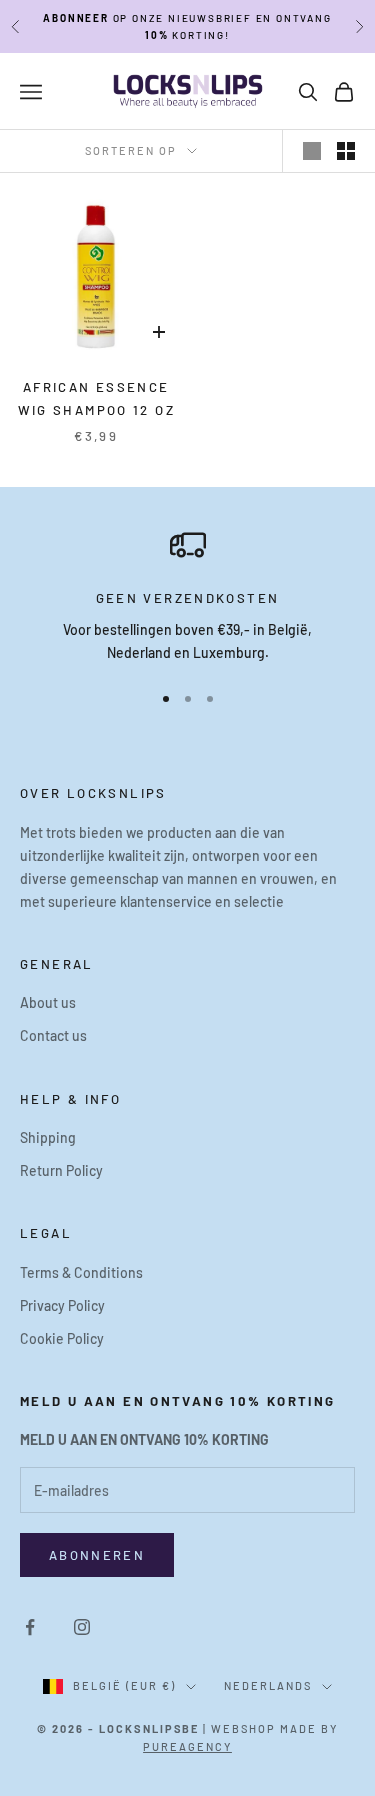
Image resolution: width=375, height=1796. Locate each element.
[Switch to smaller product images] (346, 151)
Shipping (48, 1137)
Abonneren (97, 1555)
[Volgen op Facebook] (30, 1627)
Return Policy (61, 1170)
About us (48, 1002)
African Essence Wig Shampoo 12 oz (96, 398)
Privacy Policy (62, 1305)
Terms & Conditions (81, 1272)
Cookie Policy (62, 1338)
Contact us (53, 1035)
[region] (187, 595)
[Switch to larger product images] (312, 151)
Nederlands (268, 1685)
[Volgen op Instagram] (82, 1627)
